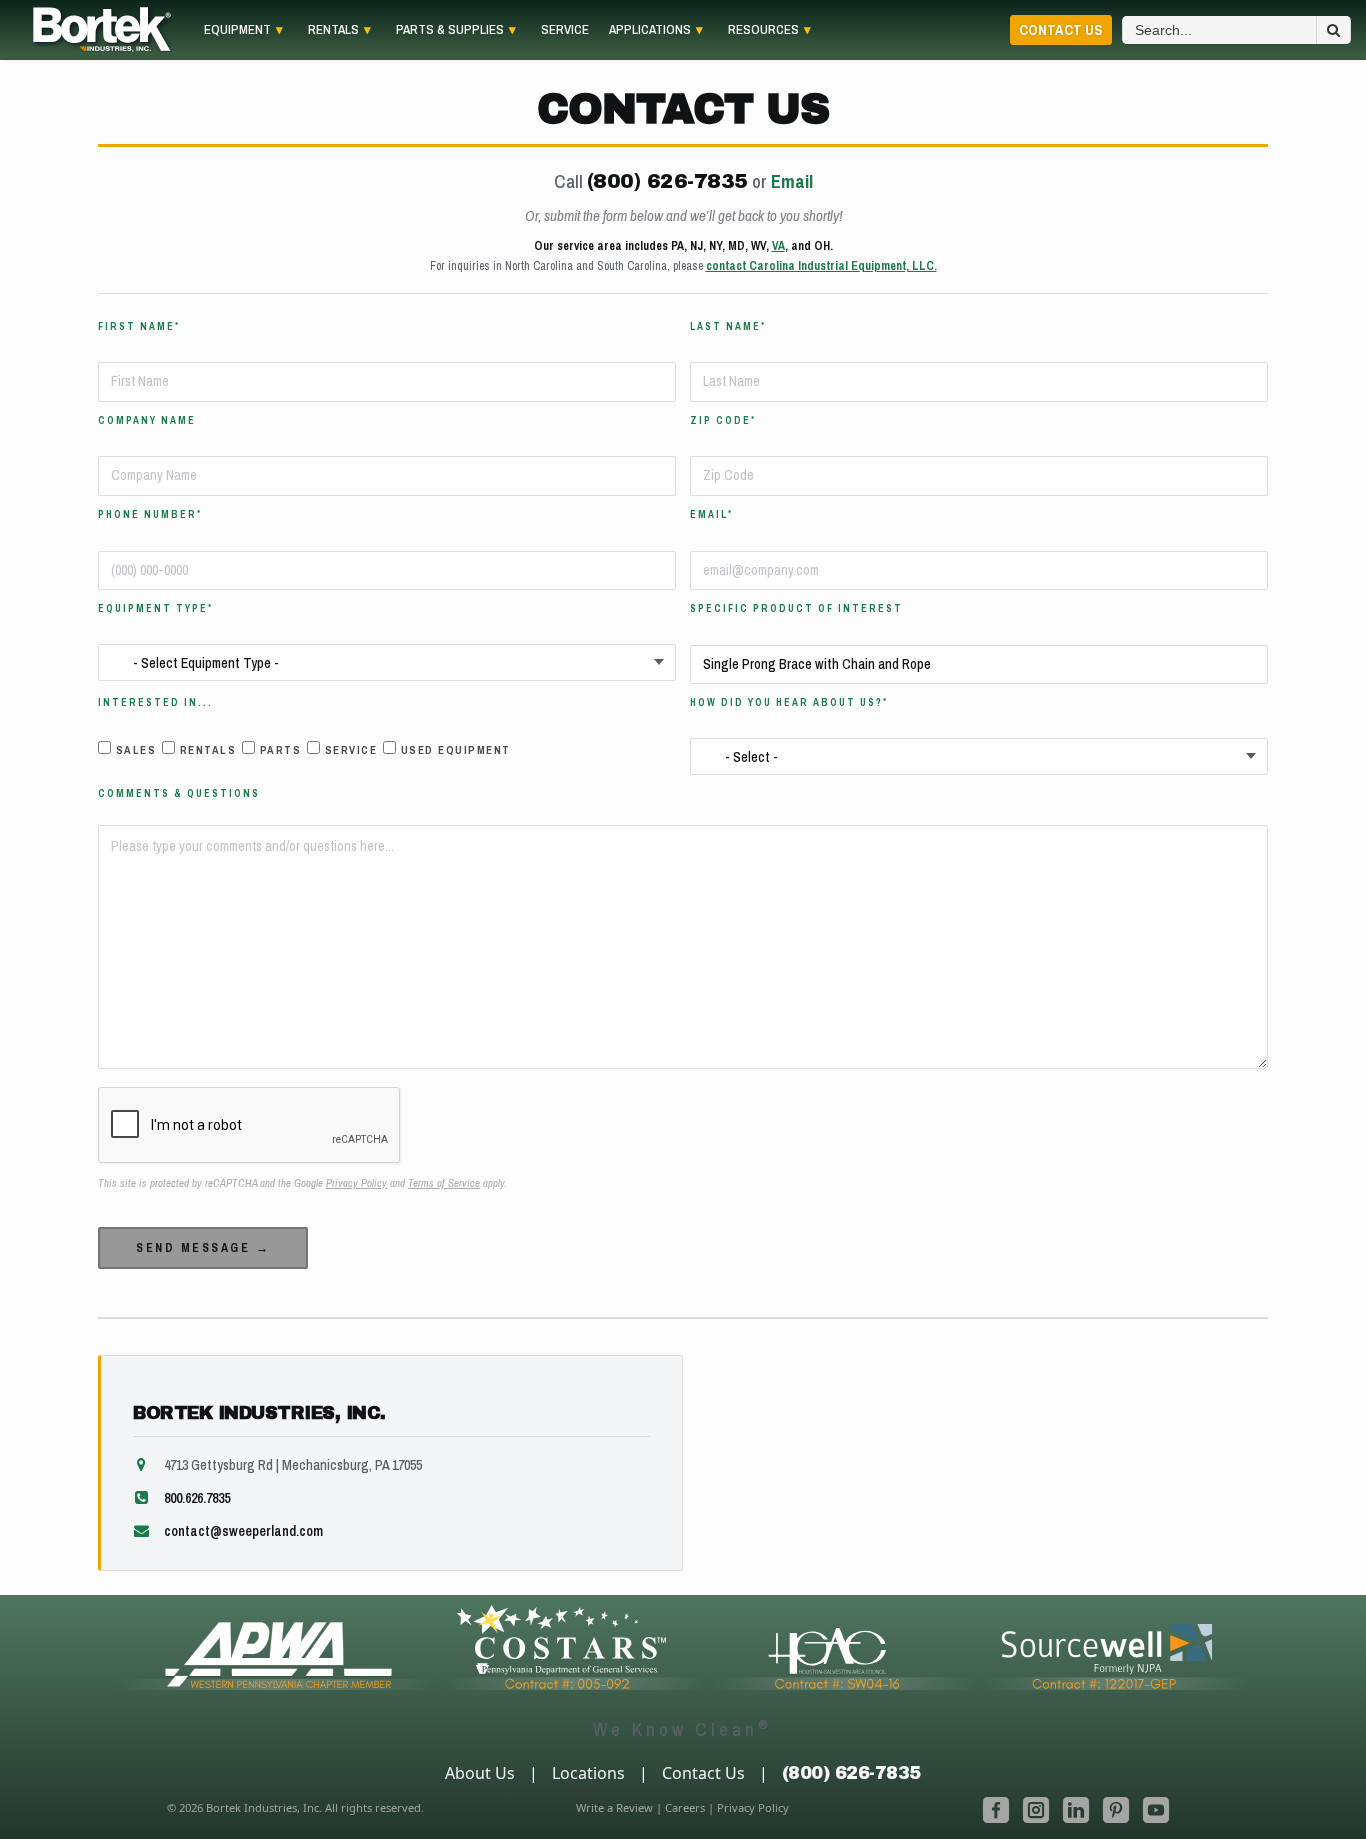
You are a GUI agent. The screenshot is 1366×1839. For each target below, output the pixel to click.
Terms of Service (444, 1183)
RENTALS (333, 30)
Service (565, 30)
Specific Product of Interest (796, 609)
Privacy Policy (356, 1183)
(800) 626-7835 (667, 181)
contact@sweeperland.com (243, 1531)
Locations (588, 1773)
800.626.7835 (197, 1498)
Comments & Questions (179, 794)
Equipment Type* (155, 609)
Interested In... (155, 703)
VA (778, 246)
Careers (685, 1807)
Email (792, 181)
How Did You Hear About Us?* (789, 703)
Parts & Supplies (450, 30)
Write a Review (614, 1807)
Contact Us (1061, 29)
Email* (711, 515)
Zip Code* (723, 421)
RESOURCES (763, 30)
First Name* (139, 327)
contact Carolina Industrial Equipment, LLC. (821, 266)
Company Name (147, 421)
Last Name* (728, 327)
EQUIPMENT (237, 30)
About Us (480, 1773)
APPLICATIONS (650, 30)
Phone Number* (150, 515)
